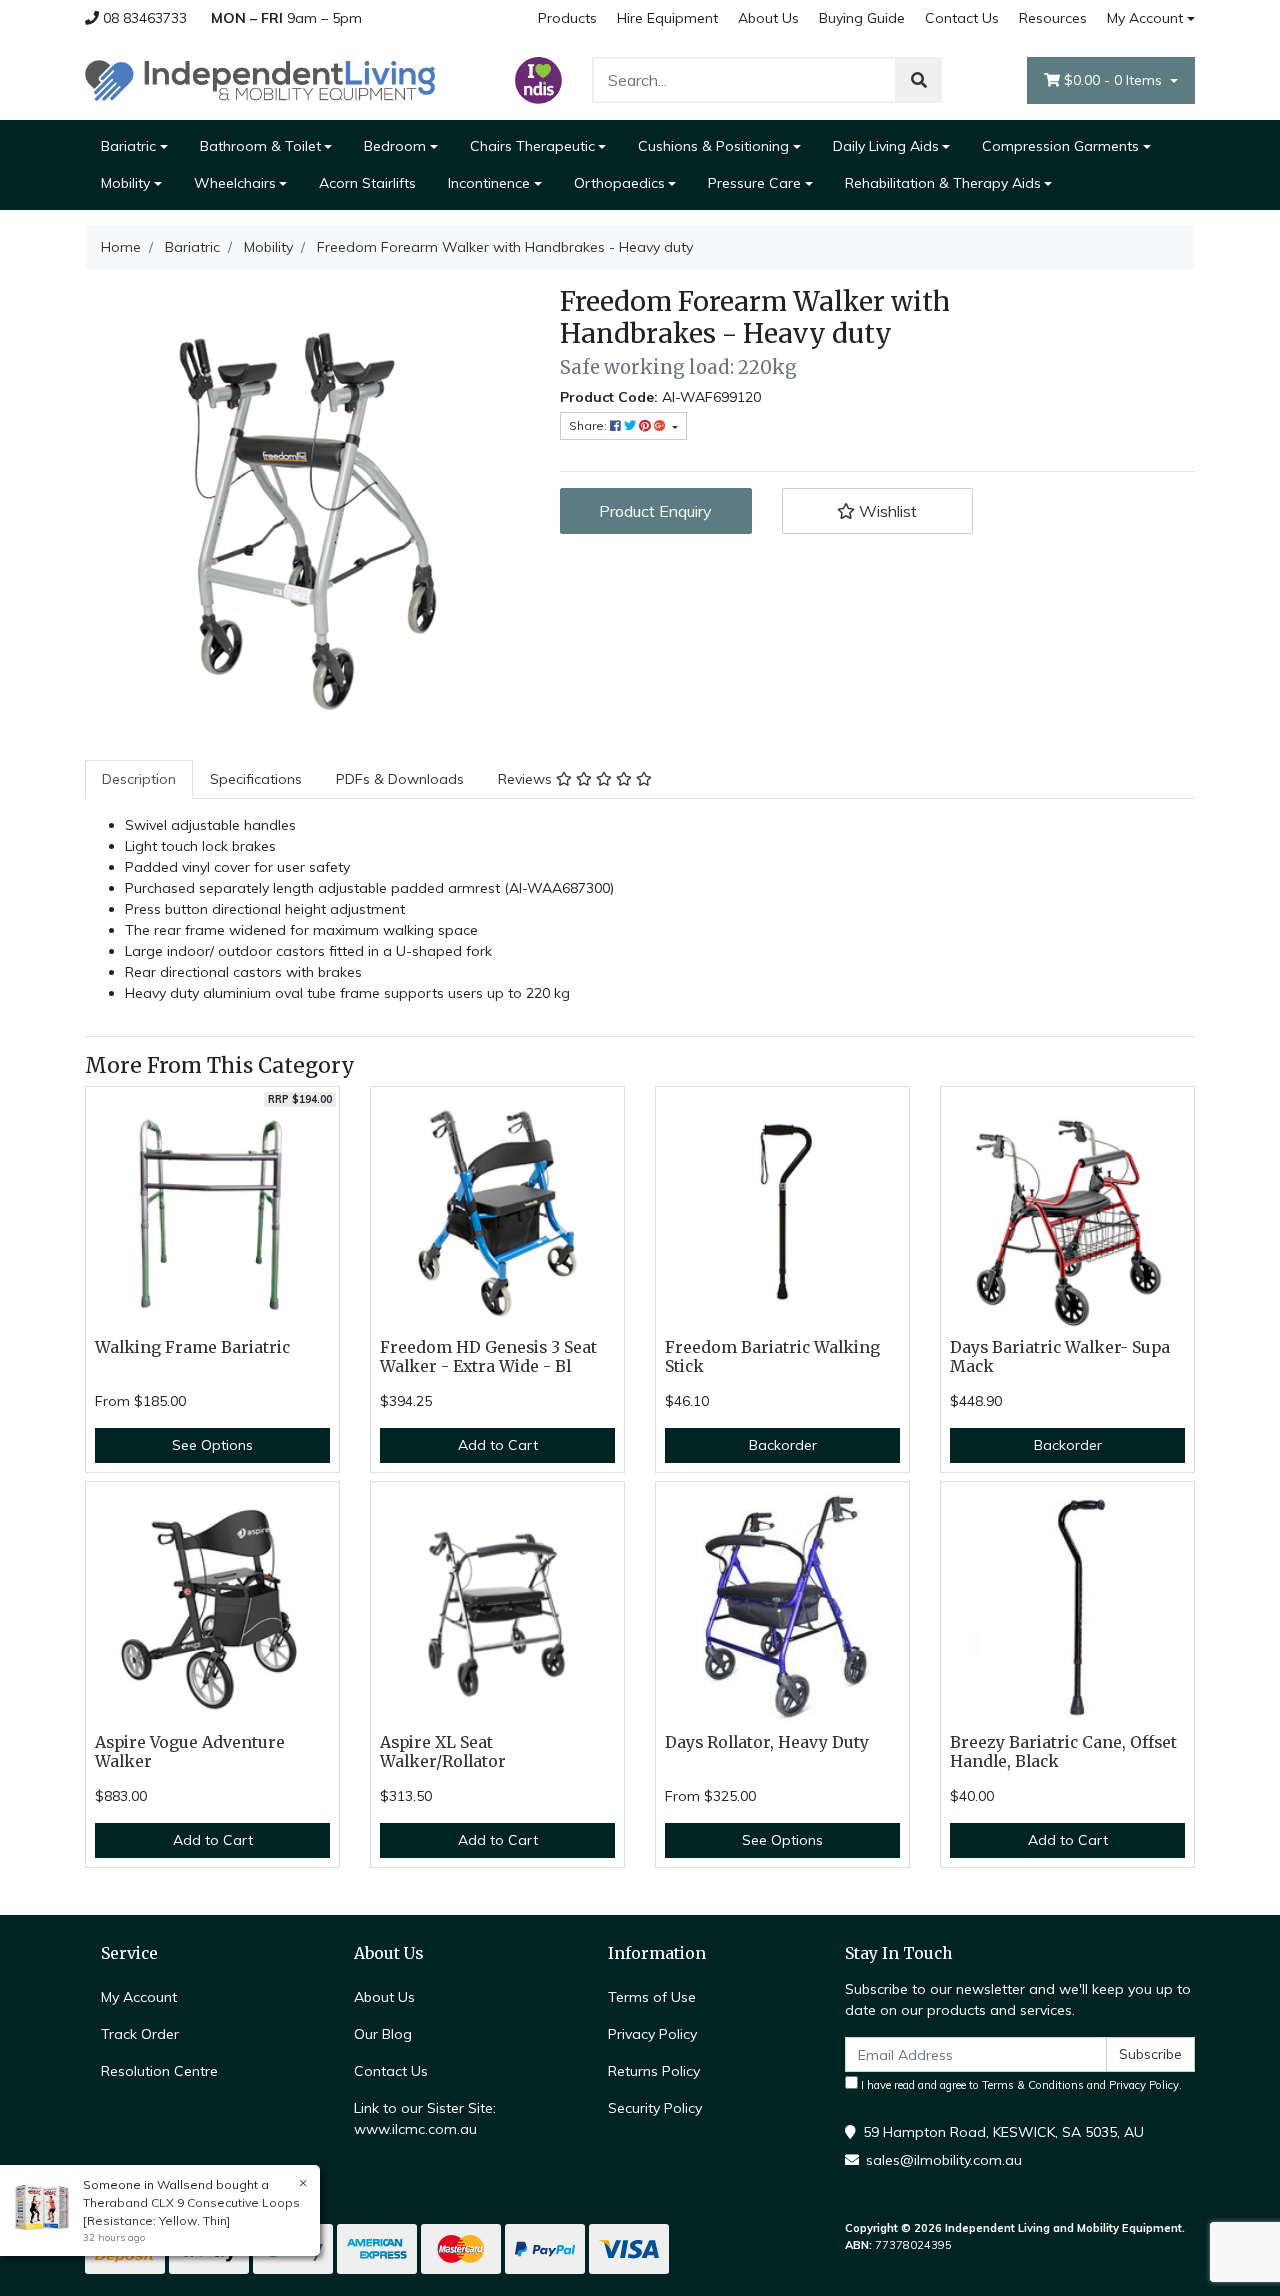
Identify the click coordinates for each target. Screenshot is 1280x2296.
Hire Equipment (667, 18)
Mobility (125, 183)
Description (139, 779)
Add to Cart (498, 1445)
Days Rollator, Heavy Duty (767, 1742)
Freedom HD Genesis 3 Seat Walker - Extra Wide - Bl (488, 1357)
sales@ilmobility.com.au (944, 2160)
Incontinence (489, 183)
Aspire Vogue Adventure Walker (190, 1752)
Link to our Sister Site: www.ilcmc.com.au (425, 2118)
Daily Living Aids (886, 146)
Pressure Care (754, 183)
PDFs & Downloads (400, 779)
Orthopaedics (619, 183)
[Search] (919, 80)
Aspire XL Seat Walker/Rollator (443, 1752)
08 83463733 (143, 18)
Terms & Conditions (1033, 2085)
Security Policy (655, 2108)
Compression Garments (1060, 146)
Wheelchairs (235, 183)
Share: (589, 425)
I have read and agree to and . (1020, 2085)
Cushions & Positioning (713, 146)
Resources (1053, 18)
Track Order (140, 2034)
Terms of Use (652, 1997)
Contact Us (962, 18)
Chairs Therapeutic (532, 146)
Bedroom (395, 146)
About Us (768, 18)
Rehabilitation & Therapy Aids (943, 183)
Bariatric (128, 146)
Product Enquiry (655, 511)
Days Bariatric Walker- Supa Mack (1060, 1357)
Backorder (783, 1445)
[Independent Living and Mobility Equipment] (260, 79)
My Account (1145, 18)
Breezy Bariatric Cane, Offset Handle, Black (1063, 1752)
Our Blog (383, 2034)
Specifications (256, 779)
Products (567, 18)
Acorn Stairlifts (367, 183)
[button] (878, 511)
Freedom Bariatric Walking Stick (772, 1357)
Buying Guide (862, 18)
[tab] (139, 779)
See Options (212, 1445)
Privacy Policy (652, 2034)
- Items (1115, 80)
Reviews (527, 779)
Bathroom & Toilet (260, 146)
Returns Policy (654, 2071)
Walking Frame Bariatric (192, 1347)
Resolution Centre (159, 2071)
